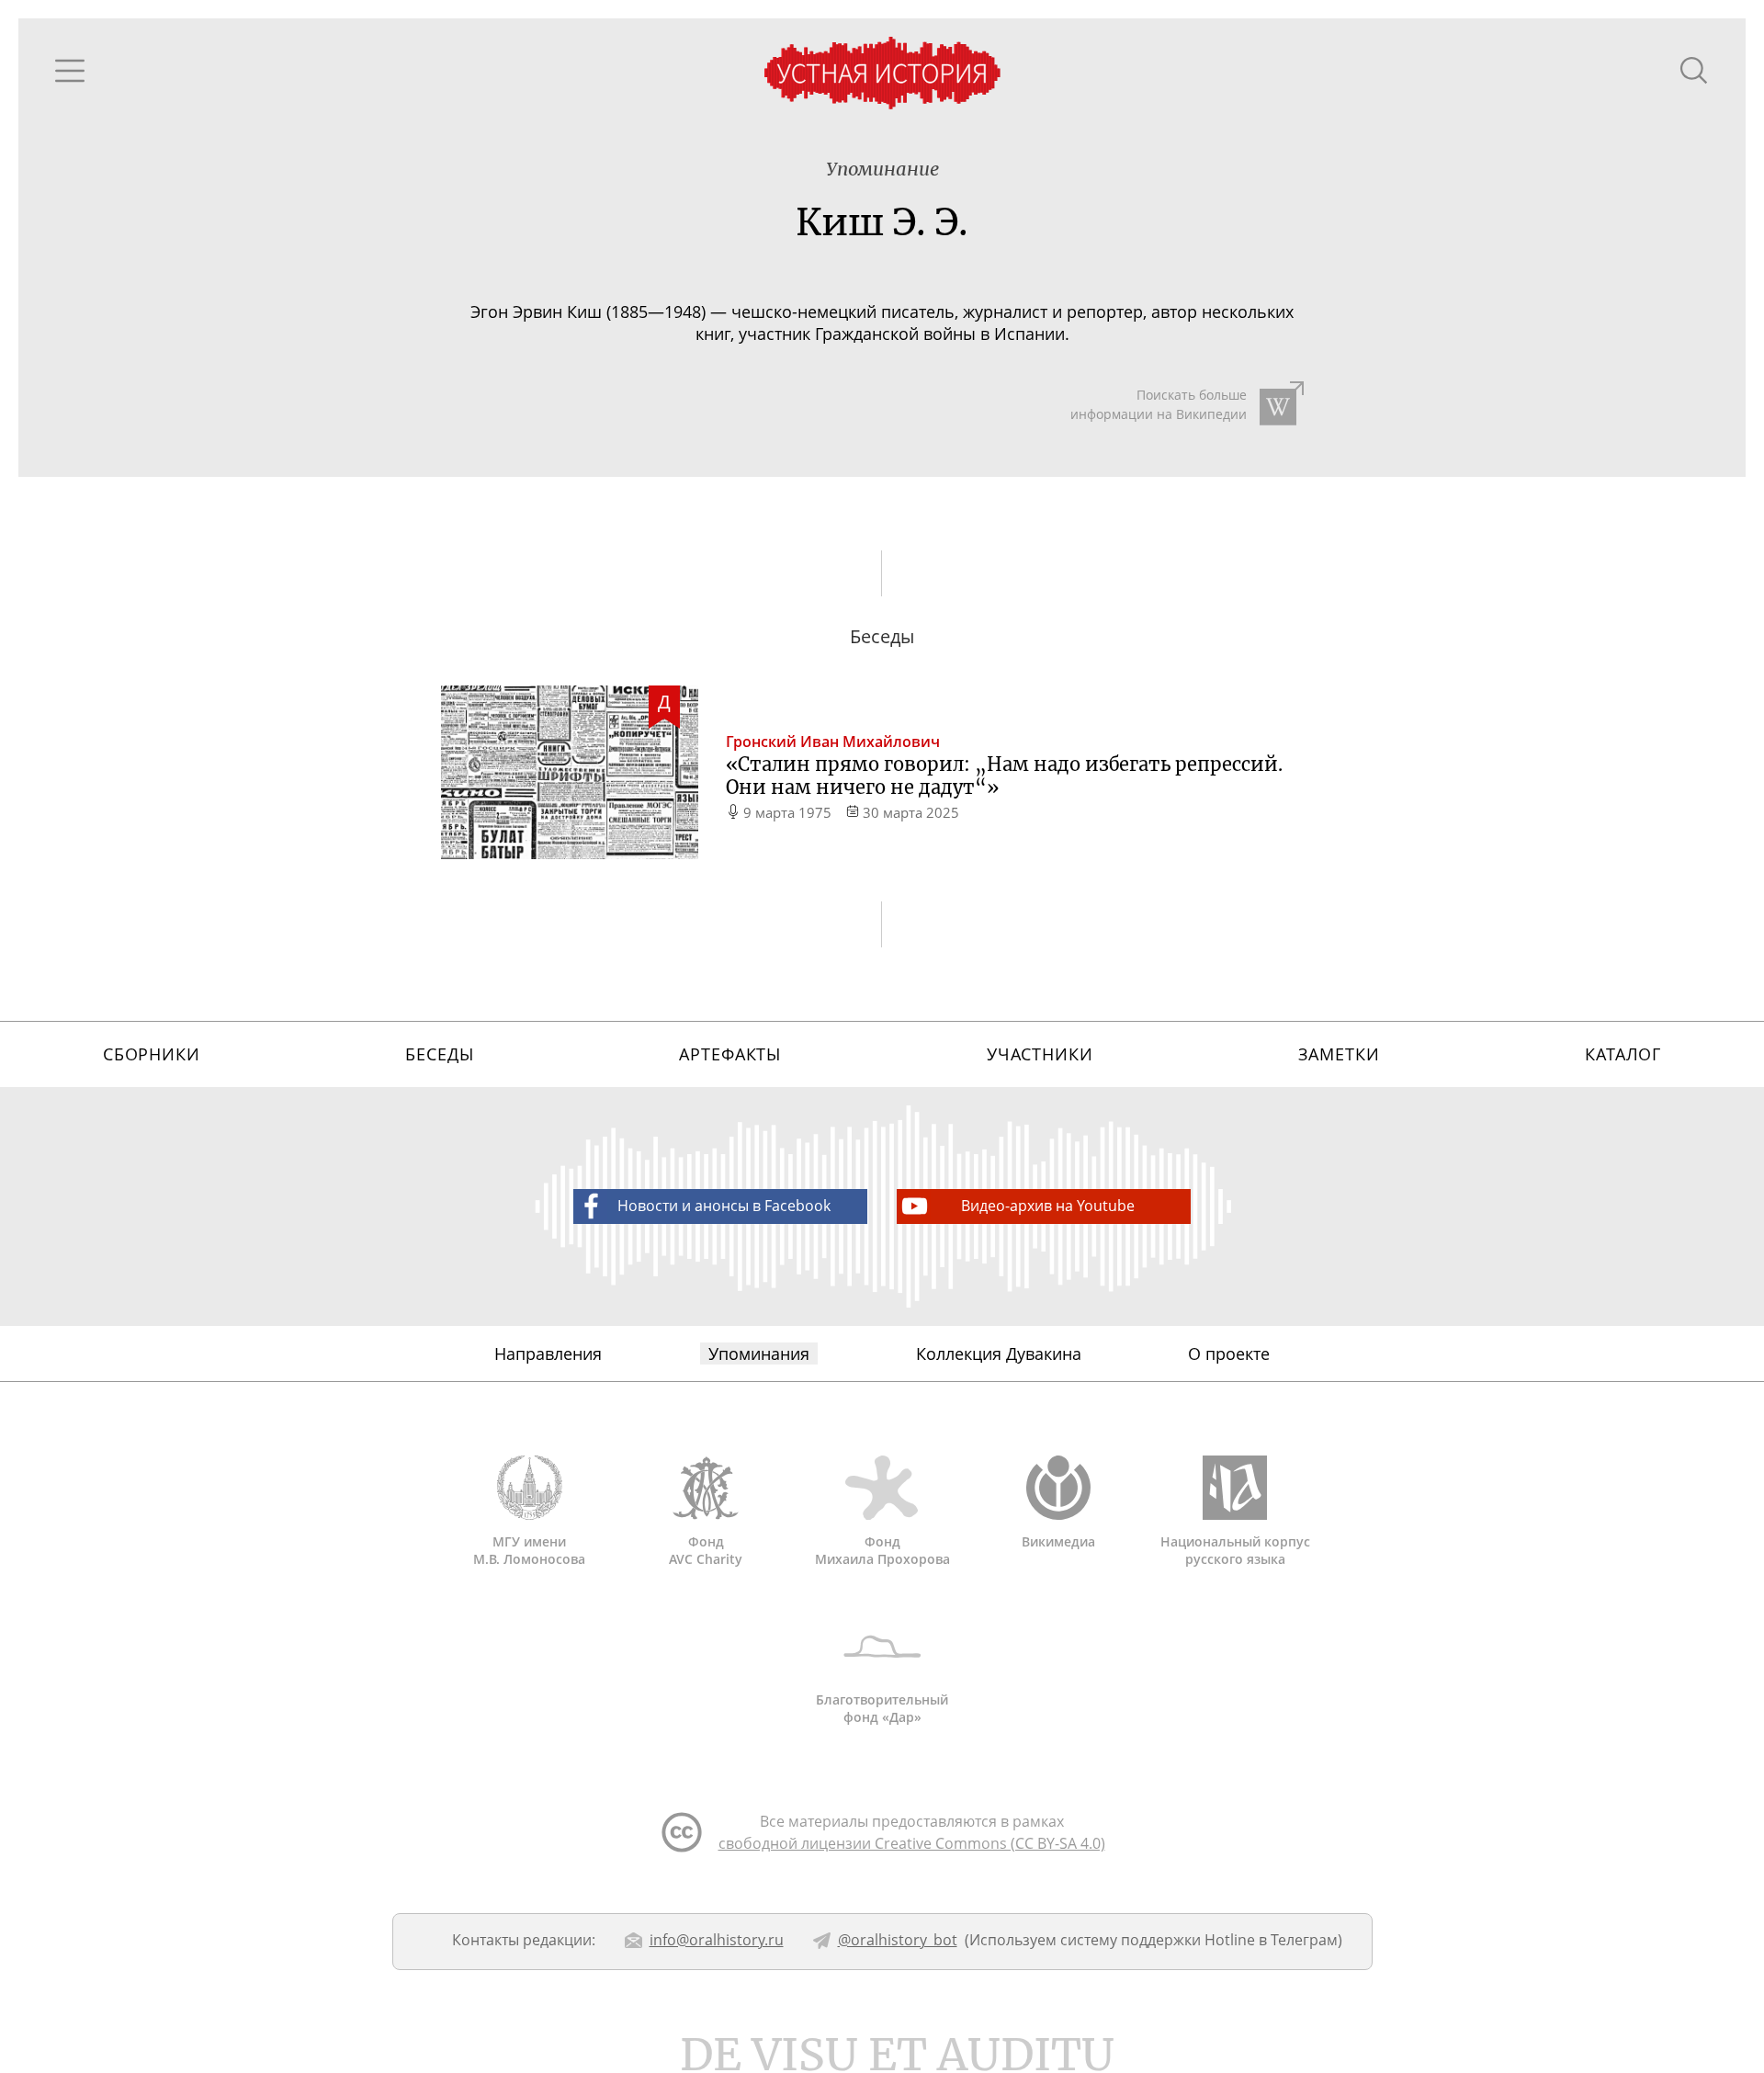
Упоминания (759, 1354)
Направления (548, 1354)
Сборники (152, 1054)
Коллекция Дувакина (999, 1354)
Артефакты (730, 1054)
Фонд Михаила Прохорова (882, 1550)
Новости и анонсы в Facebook (724, 1206)
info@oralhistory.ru (717, 1940)
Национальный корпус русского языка (1235, 1550)
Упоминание (882, 169)
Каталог (1623, 1054)
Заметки (1339, 1054)
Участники (1040, 1054)
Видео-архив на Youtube (1048, 1206)
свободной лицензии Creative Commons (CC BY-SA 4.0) (912, 1843)
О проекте (1229, 1354)
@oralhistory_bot (898, 1940)
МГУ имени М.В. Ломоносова (529, 1550)
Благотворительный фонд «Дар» (882, 1708)
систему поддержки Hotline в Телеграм (1199, 1940)
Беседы (439, 1054)
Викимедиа (1058, 1541)
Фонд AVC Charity (706, 1550)
